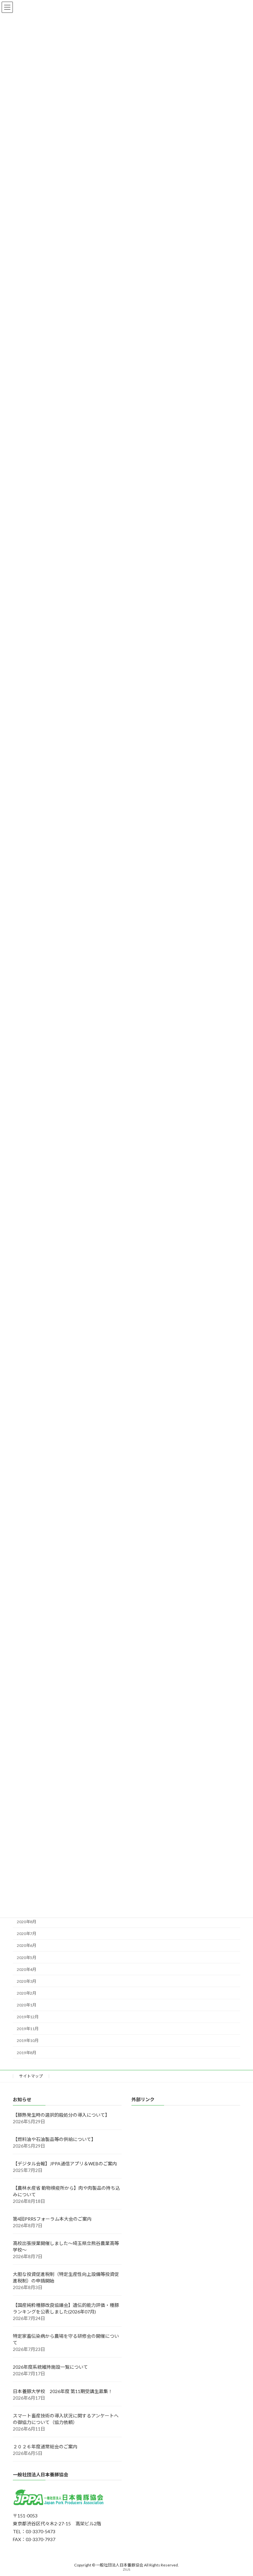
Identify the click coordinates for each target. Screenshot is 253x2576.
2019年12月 (28, 2017)
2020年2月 (27, 1993)
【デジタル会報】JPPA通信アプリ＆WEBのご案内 (65, 2164)
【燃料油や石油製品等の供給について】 (54, 2139)
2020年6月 (27, 1945)
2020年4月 (27, 1969)
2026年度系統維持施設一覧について (50, 2367)
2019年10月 (28, 2040)
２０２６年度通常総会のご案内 (45, 2447)
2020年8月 (27, 1922)
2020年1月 (27, 2005)
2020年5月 (27, 1958)
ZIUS (126, 2569)
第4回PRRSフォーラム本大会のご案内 (52, 2219)
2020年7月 (27, 1934)
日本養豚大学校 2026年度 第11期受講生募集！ (63, 2391)
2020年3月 (27, 1981)
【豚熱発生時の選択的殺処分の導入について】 (61, 2115)
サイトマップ (31, 2076)
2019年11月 (28, 2029)
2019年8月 (27, 2053)
